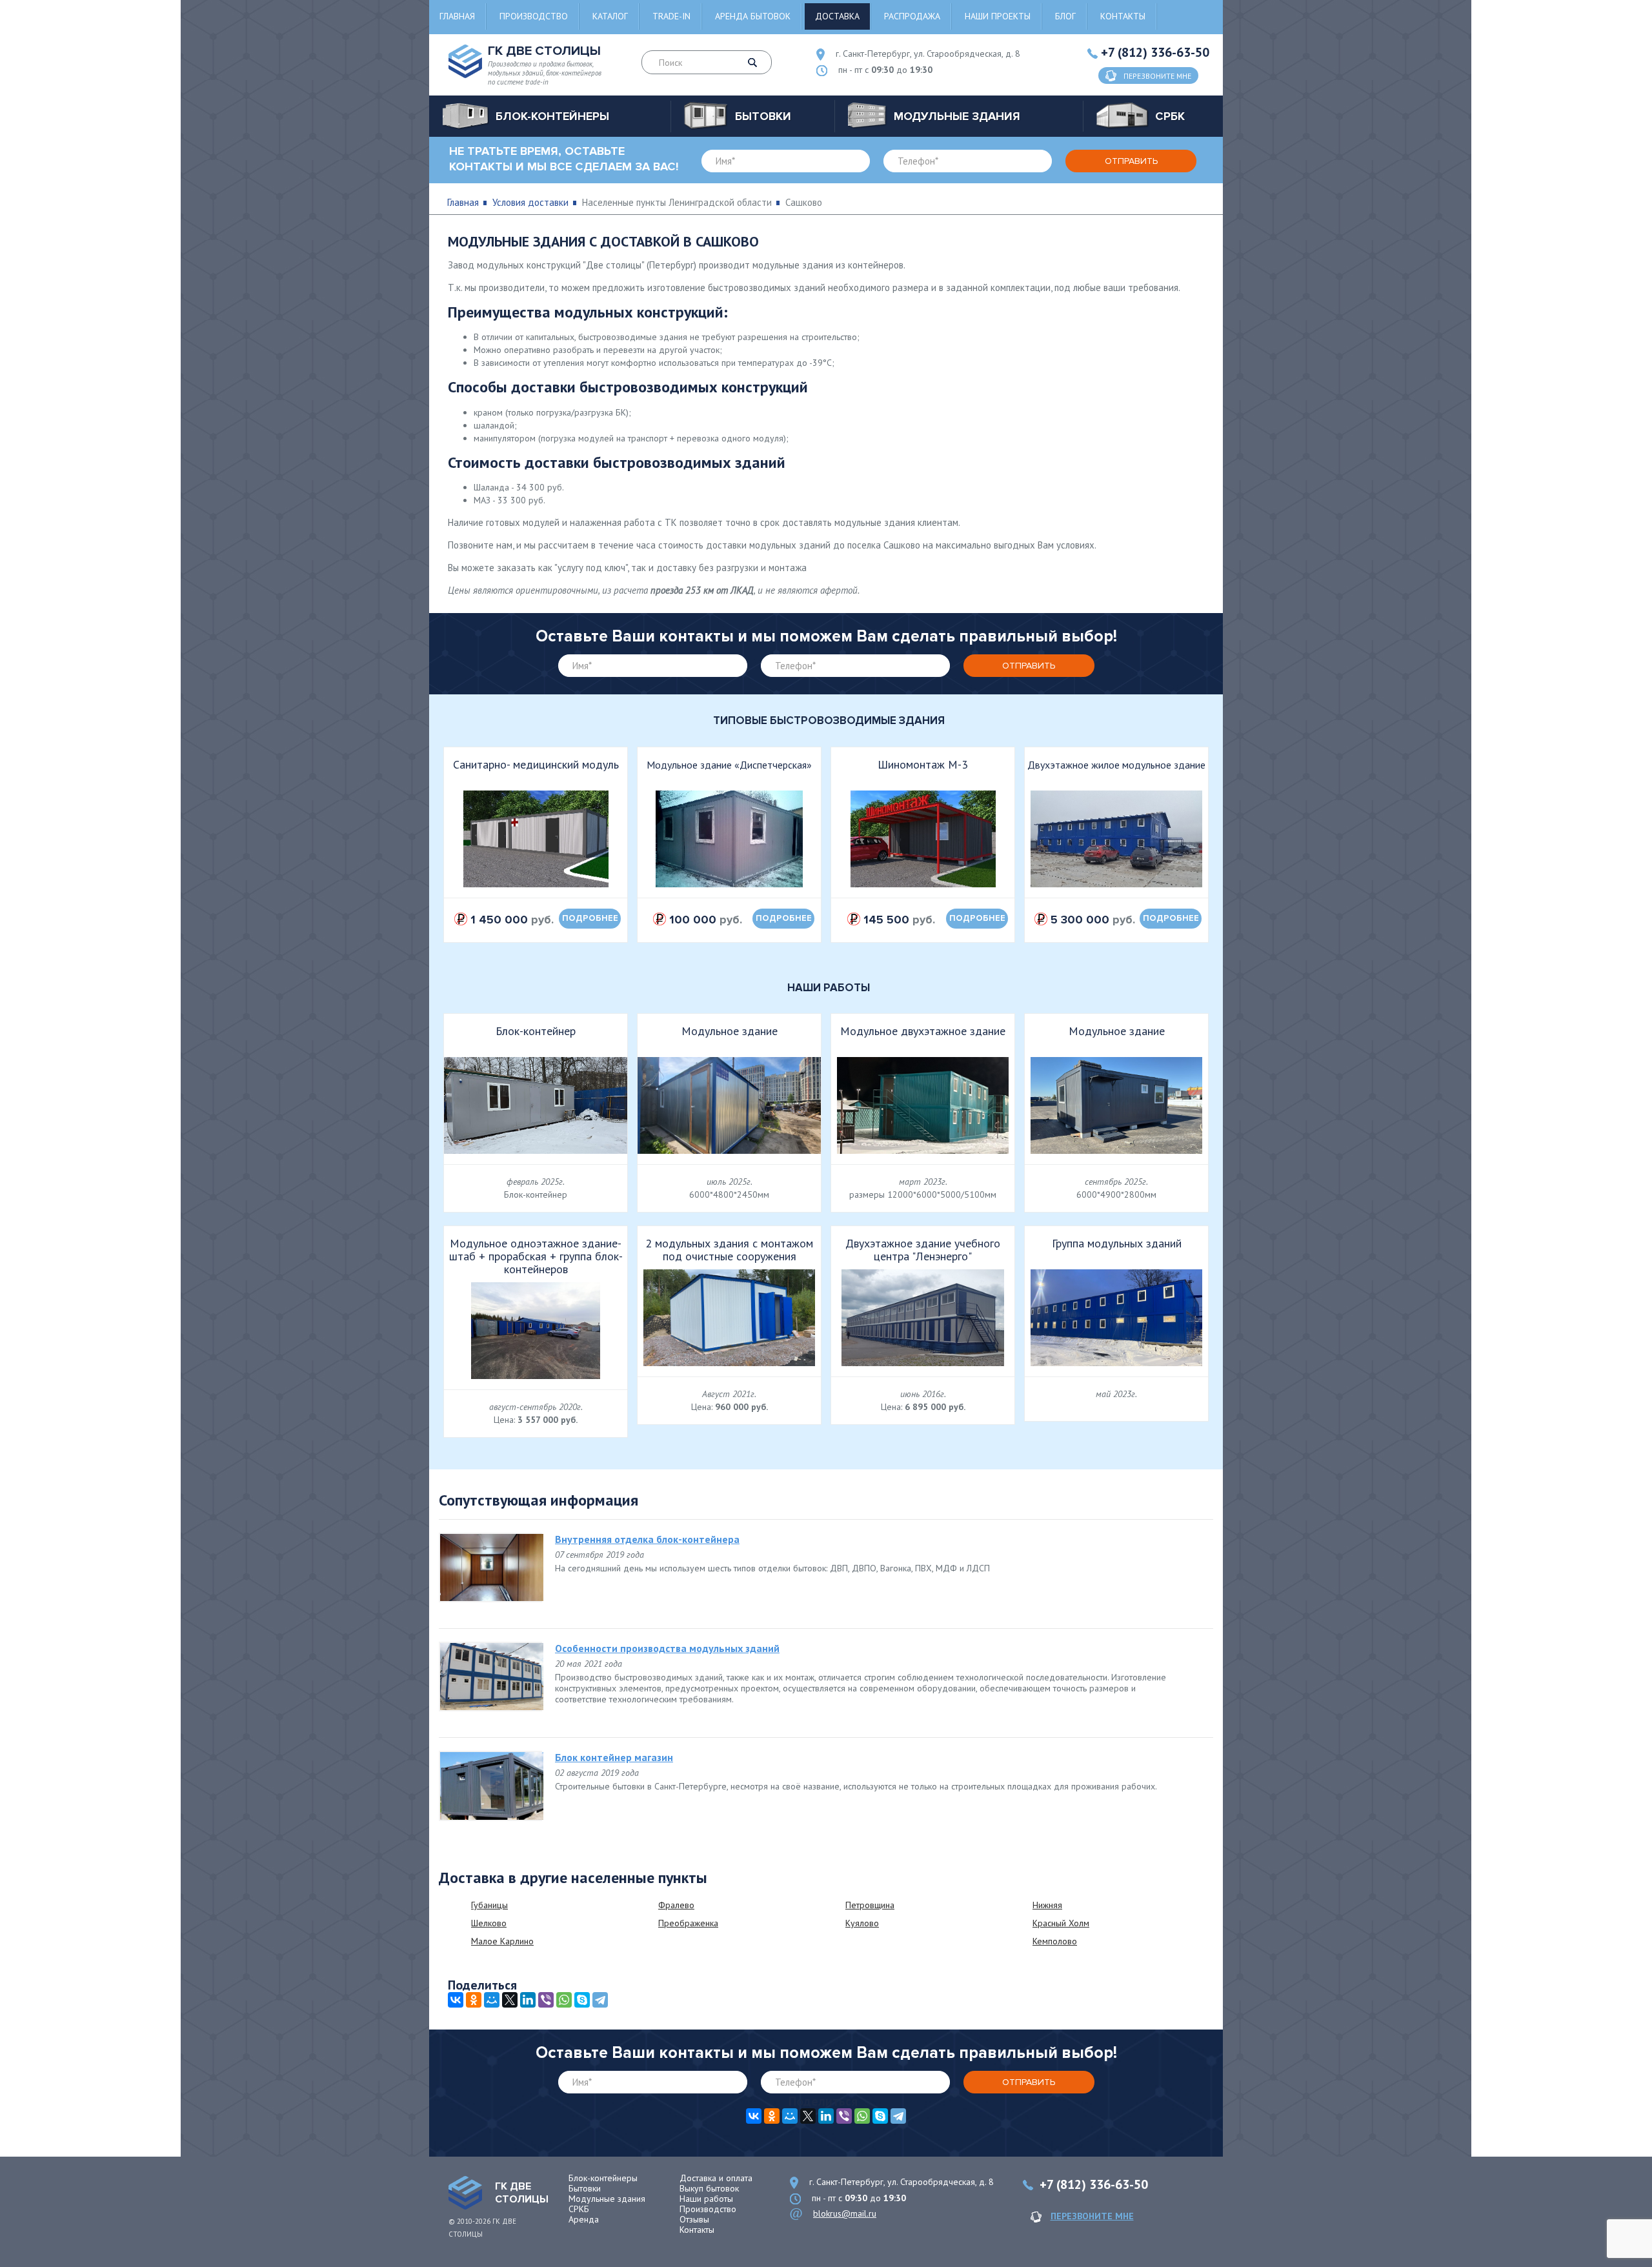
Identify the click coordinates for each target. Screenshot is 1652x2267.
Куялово (862, 1923)
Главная (457, 16)
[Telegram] (600, 2000)
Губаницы (489, 1905)
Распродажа (912, 16)
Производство (534, 16)
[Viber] (546, 2000)
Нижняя (1047, 1905)
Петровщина (870, 1905)
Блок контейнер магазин (614, 1757)
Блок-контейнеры (603, 2178)
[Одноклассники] (474, 2000)
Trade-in (671, 16)
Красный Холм (1061, 1923)
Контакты (1123, 16)
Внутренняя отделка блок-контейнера (647, 1539)
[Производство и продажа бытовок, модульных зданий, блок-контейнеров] (465, 2193)
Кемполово (1055, 1941)
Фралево (676, 1905)
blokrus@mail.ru (845, 2213)
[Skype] (582, 2000)
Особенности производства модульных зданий (667, 1648)
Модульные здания (607, 2199)
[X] (510, 2000)
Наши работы (706, 2199)
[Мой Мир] (492, 2000)
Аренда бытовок (753, 16)
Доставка (837, 16)
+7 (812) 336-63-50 (1155, 52)
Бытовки (585, 2188)
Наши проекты (998, 16)
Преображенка (688, 1923)
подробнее (590, 918)
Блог (1065, 16)
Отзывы (694, 2219)
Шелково (489, 1923)
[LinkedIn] (528, 2000)
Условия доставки (530, 202)
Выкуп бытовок (709, 2188)
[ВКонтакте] (456, 2000)
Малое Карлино (502, 1941)
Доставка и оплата (716, 2178)
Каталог (610, 16)
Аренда (584, 2219)
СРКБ (579, 2209)
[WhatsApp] (564, 2000)
